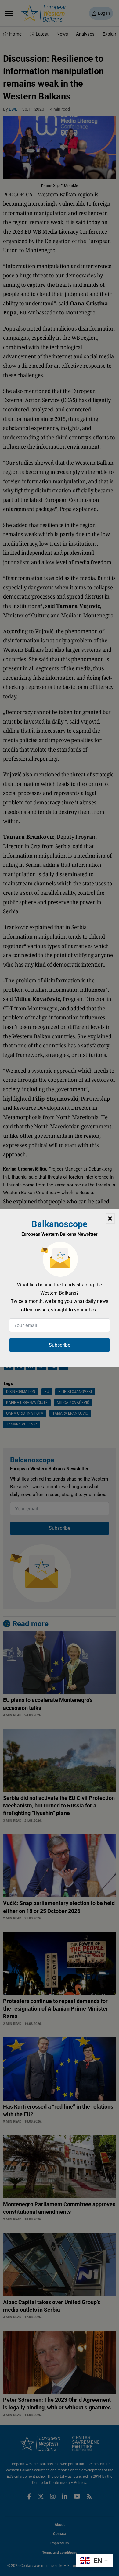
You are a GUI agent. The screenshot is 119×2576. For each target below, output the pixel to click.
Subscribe (60, 1345)
